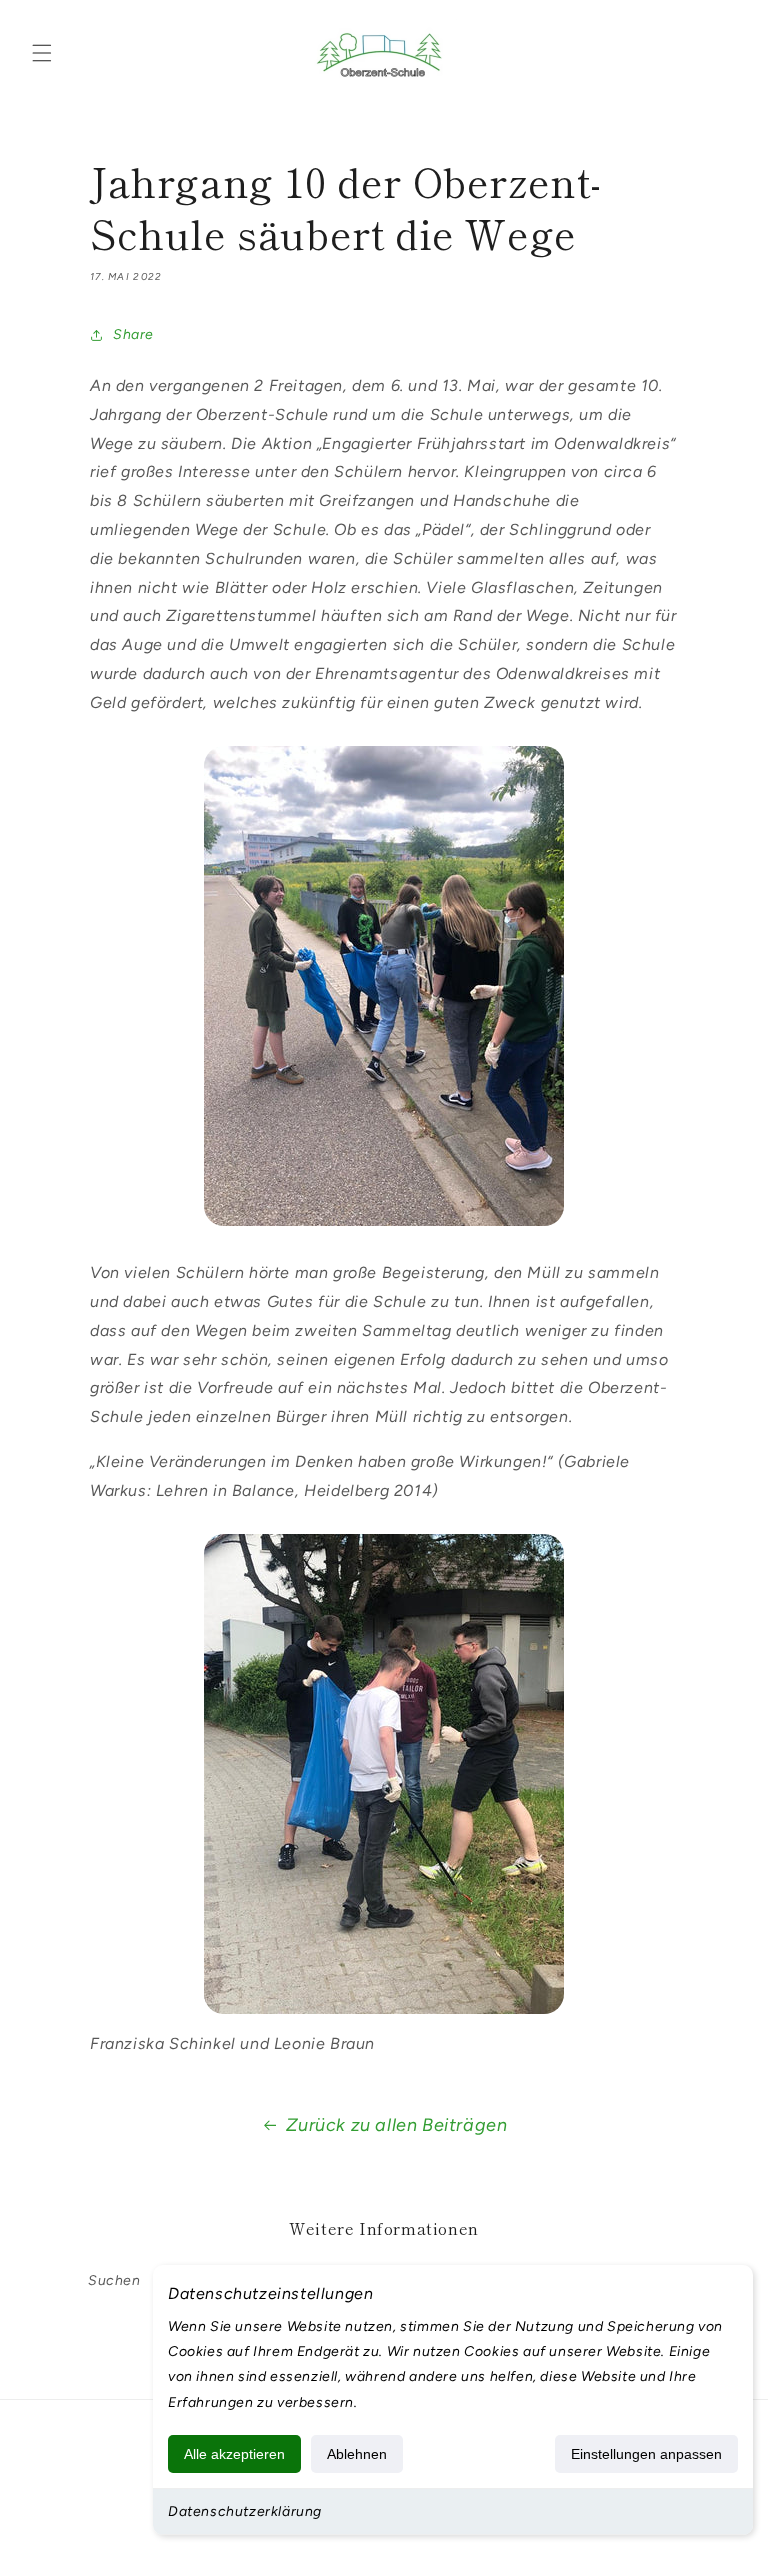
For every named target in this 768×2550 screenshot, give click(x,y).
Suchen (114, 2280)
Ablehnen (357, 2454)
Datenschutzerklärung (245, 2511)
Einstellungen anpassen (646, 2454)
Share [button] (133, 334)
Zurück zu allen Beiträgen (397, 2125)
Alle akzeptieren (234, 2454)
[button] (42, 53)
